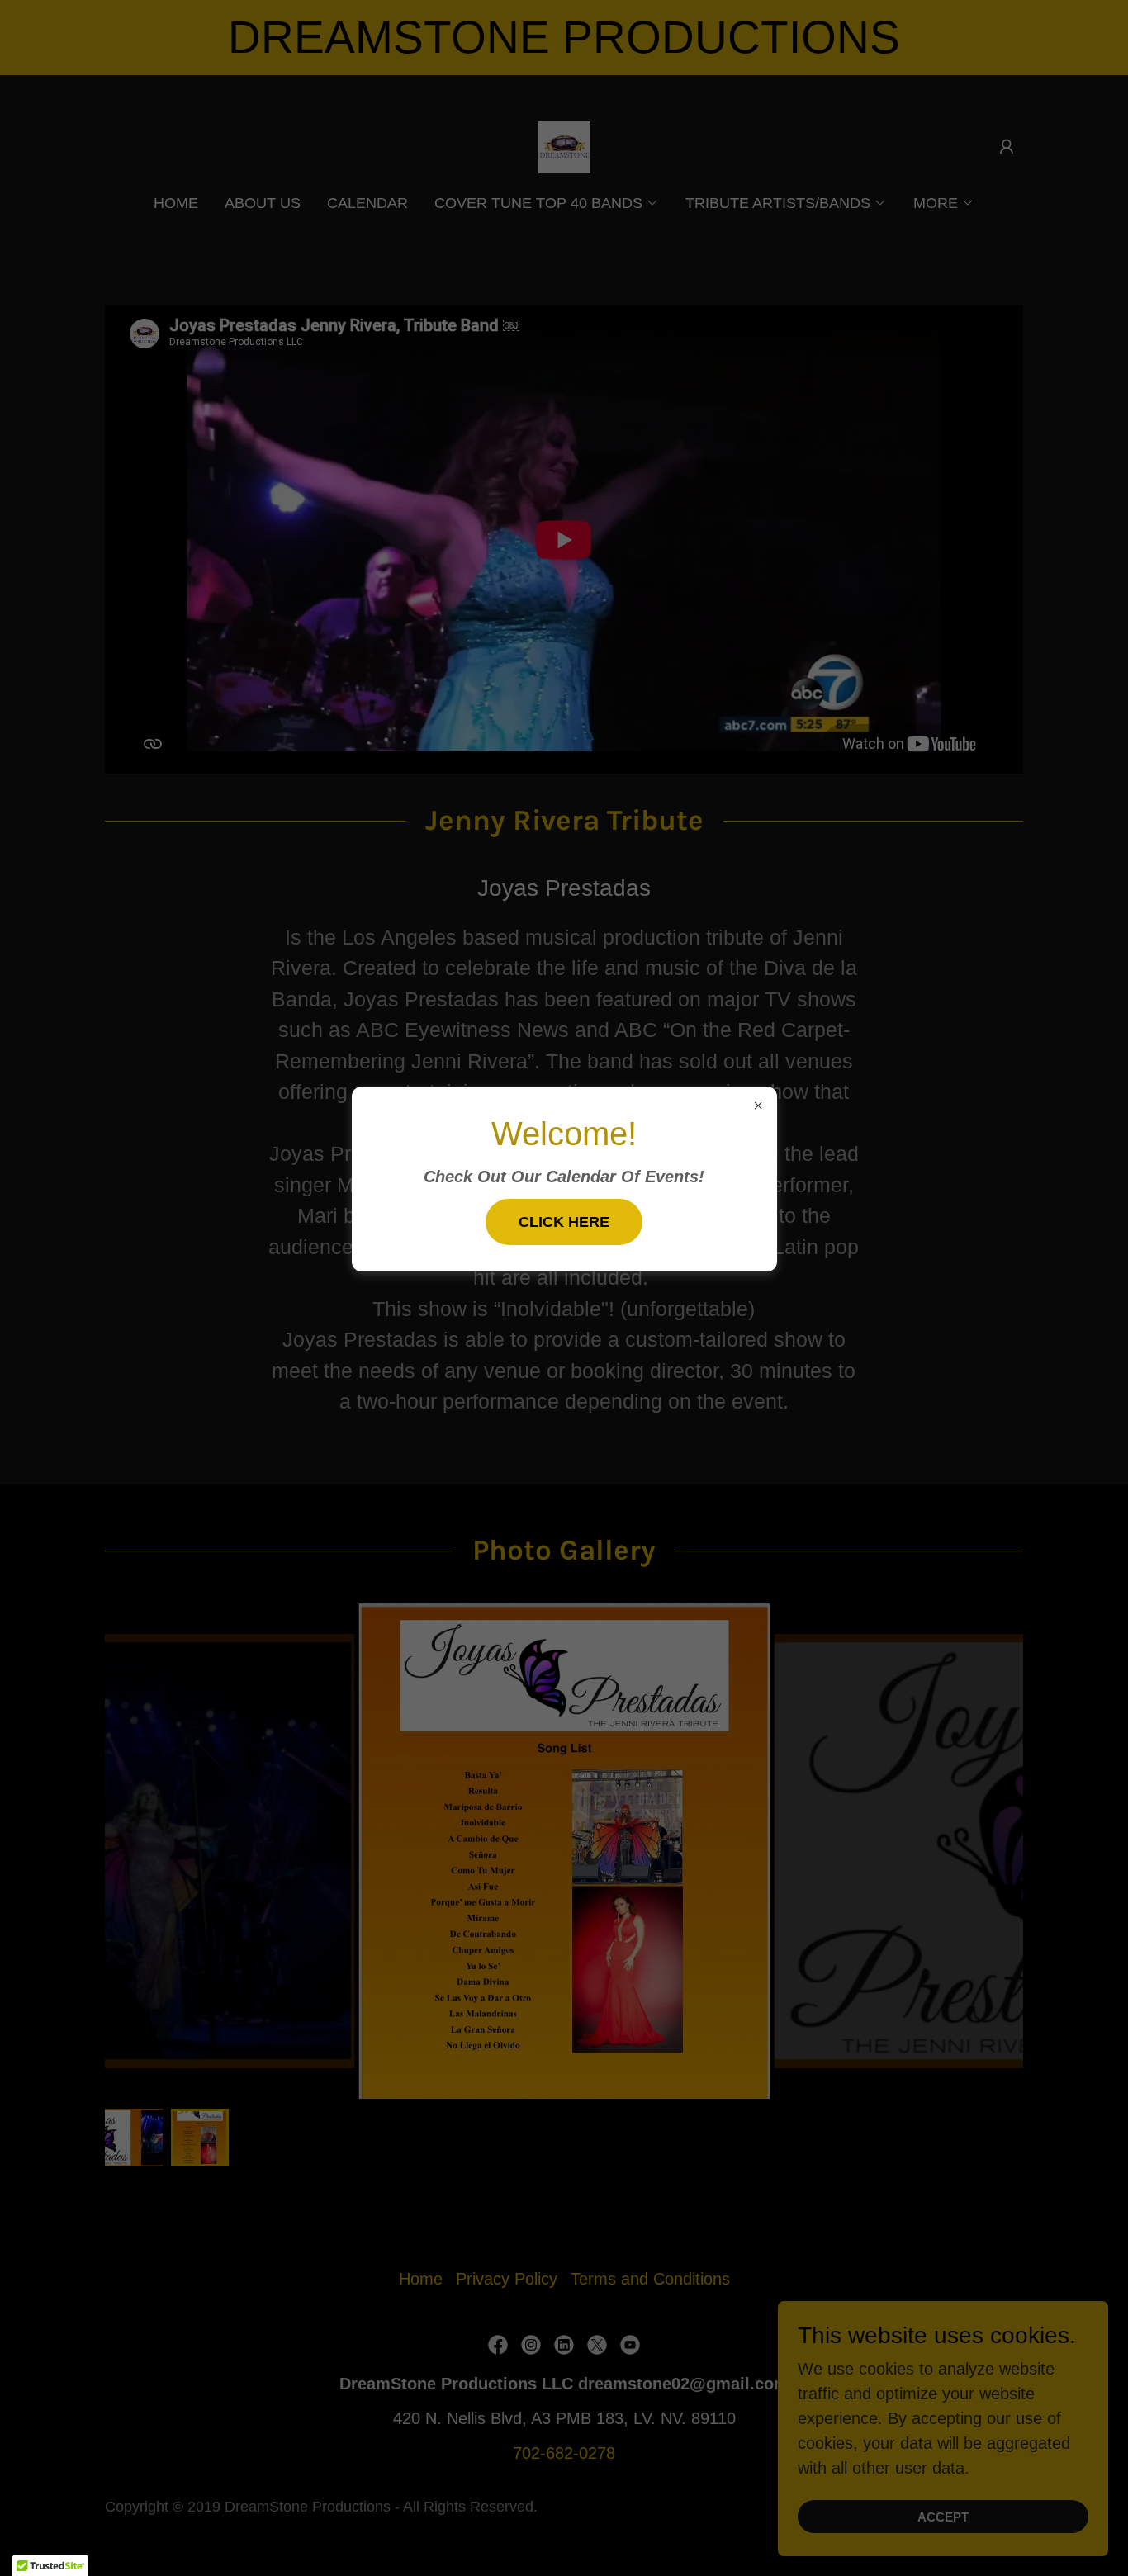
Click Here (564, 1222)
